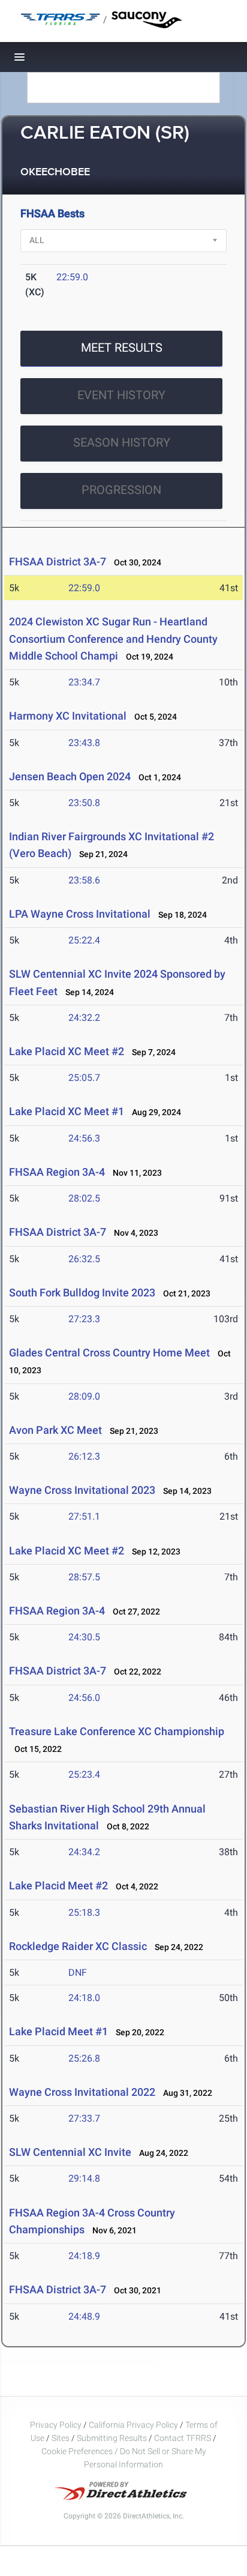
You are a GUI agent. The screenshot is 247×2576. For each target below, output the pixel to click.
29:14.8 (84, 2178)
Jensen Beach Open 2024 (71, 776)
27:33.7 (84, 2118)
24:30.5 (84, 1637)
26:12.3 (84, 1456)
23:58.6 (84, 880)
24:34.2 (84, 1852)
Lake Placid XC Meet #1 (67, 1111)
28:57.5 (84, 1577)
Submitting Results (112, 2438)
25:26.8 (84, 2058)
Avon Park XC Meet (55, 1430)
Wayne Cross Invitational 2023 (82, 1490)
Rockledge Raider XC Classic (79, 1946)
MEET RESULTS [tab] (122, 348)
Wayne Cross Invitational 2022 (82, 2092)
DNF (78, 1973)
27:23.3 (84, 1319)
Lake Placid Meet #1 (58, 2031)
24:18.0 (84, 1998)
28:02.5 (84, 1198)
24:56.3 (84, 1138)
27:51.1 (84, 1516)
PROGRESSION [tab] (121, 490)
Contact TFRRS (183, 2438)
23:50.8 (84, 803)
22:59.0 (72, 277)
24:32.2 (84, 1018)
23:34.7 (84, 682)
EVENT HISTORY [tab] (121, 395)
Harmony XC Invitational (68, 716)
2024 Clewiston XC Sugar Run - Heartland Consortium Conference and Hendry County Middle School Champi (113, 639)
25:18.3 (84, 1912)
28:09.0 (84, 1396)
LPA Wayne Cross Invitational (80, 914)
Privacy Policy (56, 2425)
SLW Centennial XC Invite (70, 2152)
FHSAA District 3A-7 (58, 561)
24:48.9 (84, 2316)
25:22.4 (84, 940)
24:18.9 (84, 2256)
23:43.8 (84, 743)
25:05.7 (84, 1078)
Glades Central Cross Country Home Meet (109, 1353)
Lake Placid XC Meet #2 (67, 1051)
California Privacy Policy (133, 2425)
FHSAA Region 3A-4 (57, 1172)
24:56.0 (84, 1698)
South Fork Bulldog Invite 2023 (82, 1293)
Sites (61, 2438)
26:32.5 (84, 1259)
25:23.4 (84, 1774)
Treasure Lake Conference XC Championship (117, 1731)
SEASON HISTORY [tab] (122, 442)
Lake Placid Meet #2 (58, 1885)
